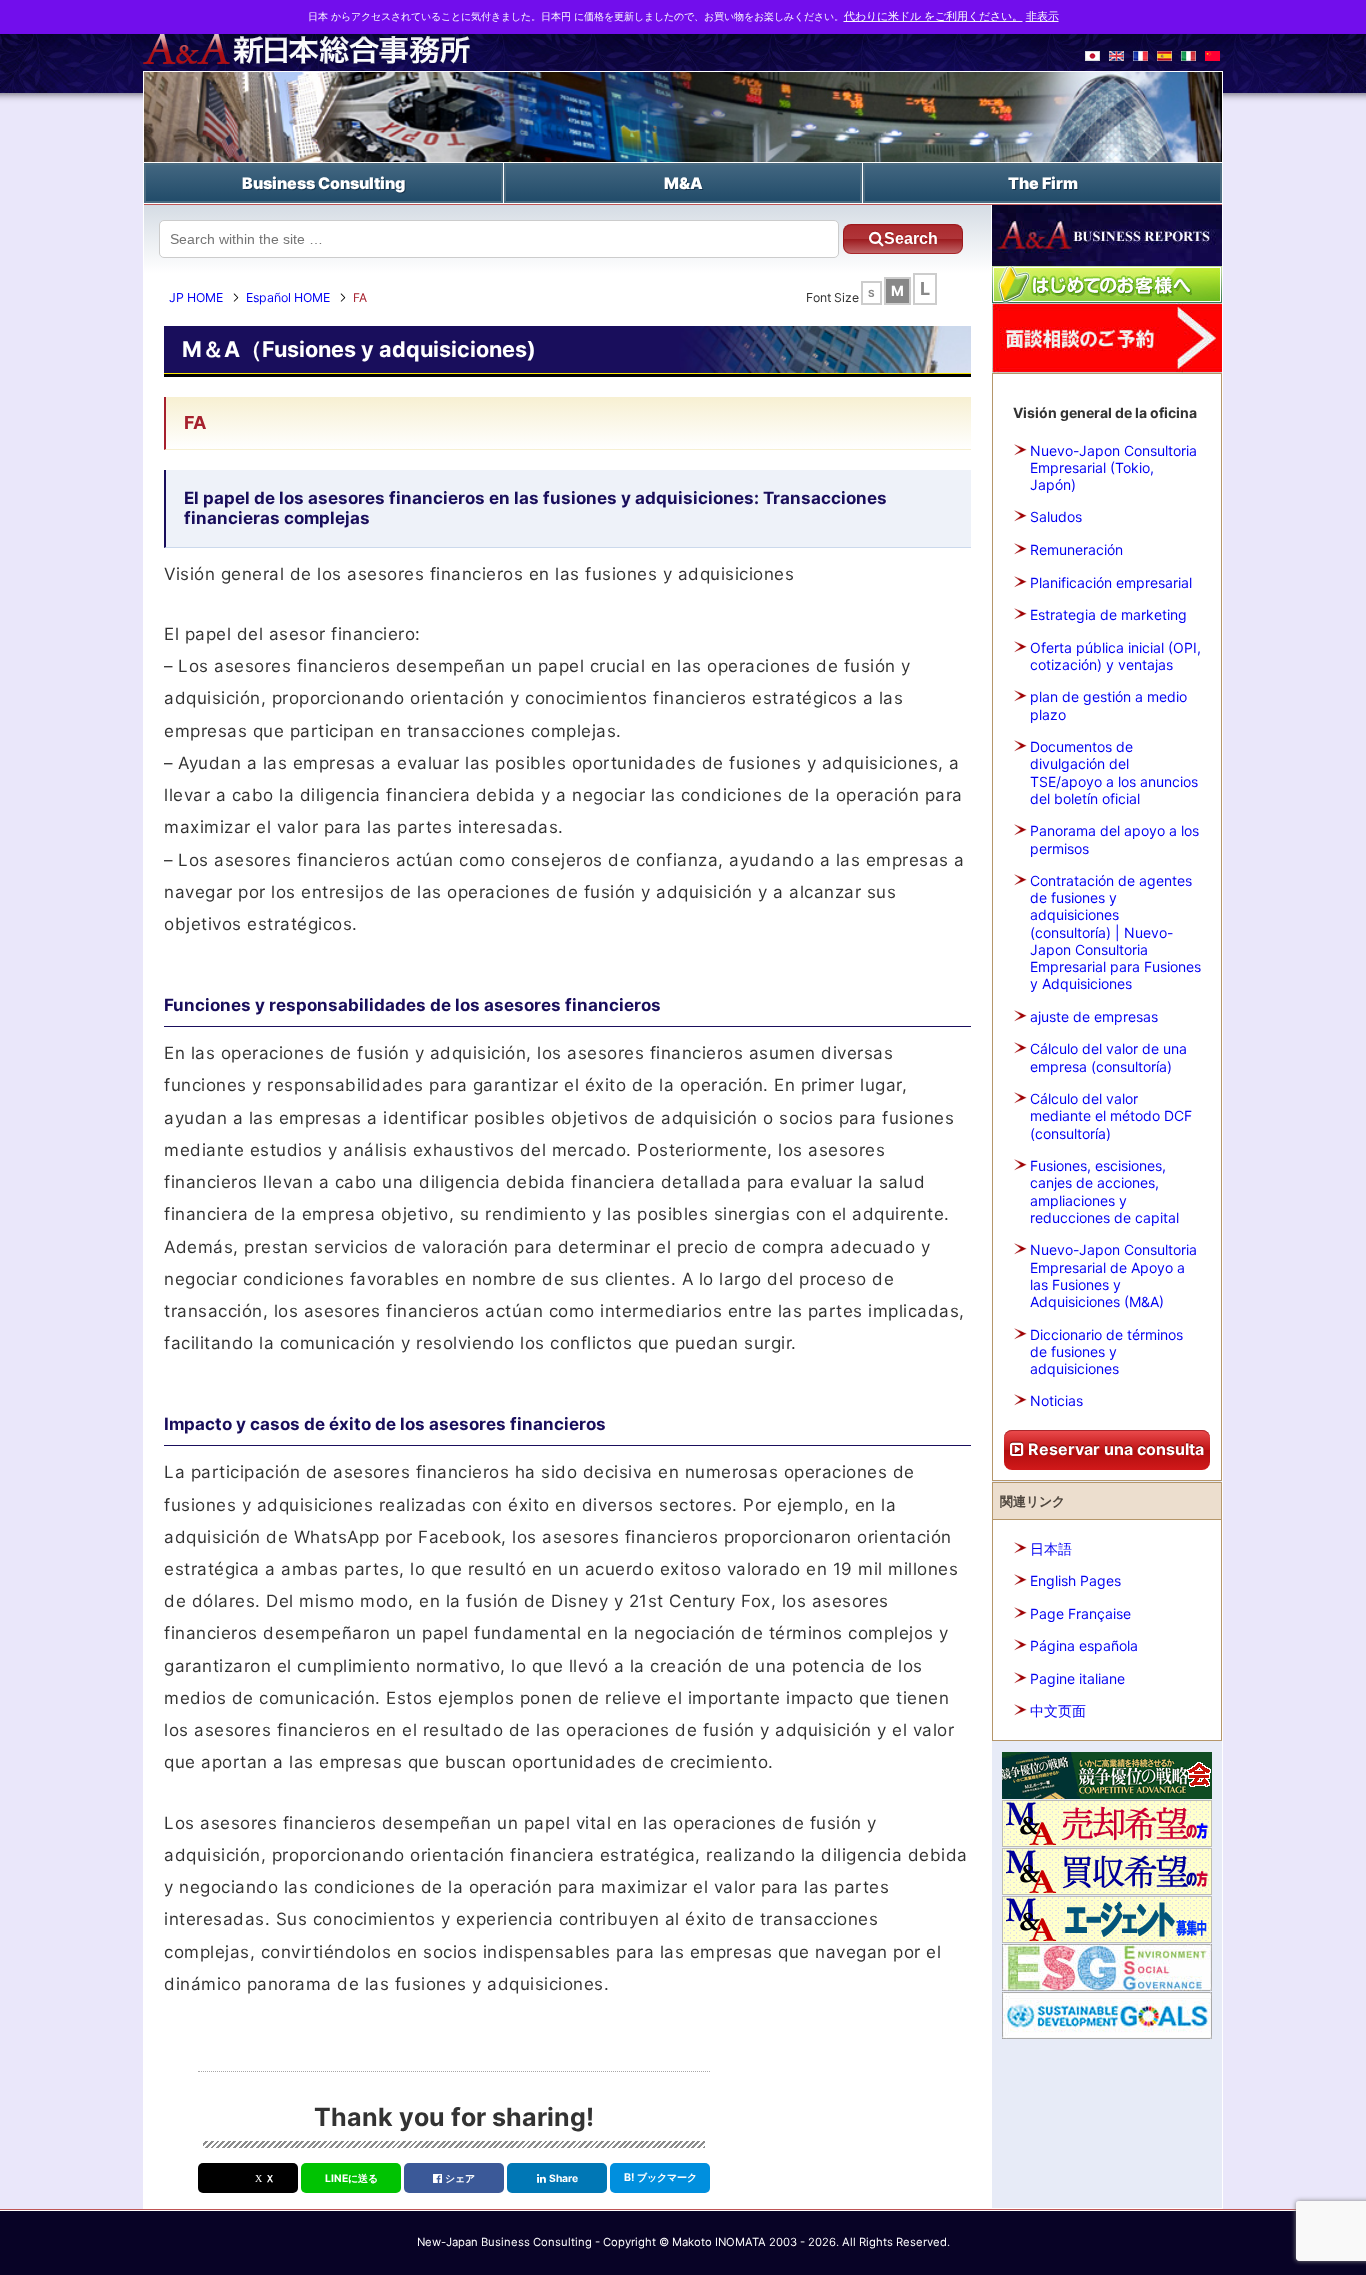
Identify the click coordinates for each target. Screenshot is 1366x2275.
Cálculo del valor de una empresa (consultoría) (1108, 1057)
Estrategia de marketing (1108, 614)
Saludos (1056, 516)
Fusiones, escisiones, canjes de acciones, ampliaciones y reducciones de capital (1104, 1191)
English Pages (1075, 1580)
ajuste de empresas (1094, 1016)
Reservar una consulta (1114, 1449)
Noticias (1056, 1400)
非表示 (1042, 16)
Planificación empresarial (1111, 582)
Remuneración (1076, 549)
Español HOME (288, 297)
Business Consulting (323, 183)
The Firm (1043, 183)
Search (911, 238)
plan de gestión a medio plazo (1108, 705)
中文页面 (1058, 1710)
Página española (1084, 1645)
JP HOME (196, 297)
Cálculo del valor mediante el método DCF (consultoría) (1111, 1115)
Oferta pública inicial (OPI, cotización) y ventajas (1115, 656)
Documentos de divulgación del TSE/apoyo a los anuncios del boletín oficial (1114, 772)
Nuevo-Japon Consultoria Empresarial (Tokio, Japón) (1113, 467)
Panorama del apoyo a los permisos (1114, 839)
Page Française (1080, 1613)
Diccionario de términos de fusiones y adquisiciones (1106, 1351)
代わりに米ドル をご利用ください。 (933, 16)
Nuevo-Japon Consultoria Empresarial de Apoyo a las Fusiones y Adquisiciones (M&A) (1113, 1275)
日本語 (1051, 1548)
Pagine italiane (1077, 1678)
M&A (683, 183)
